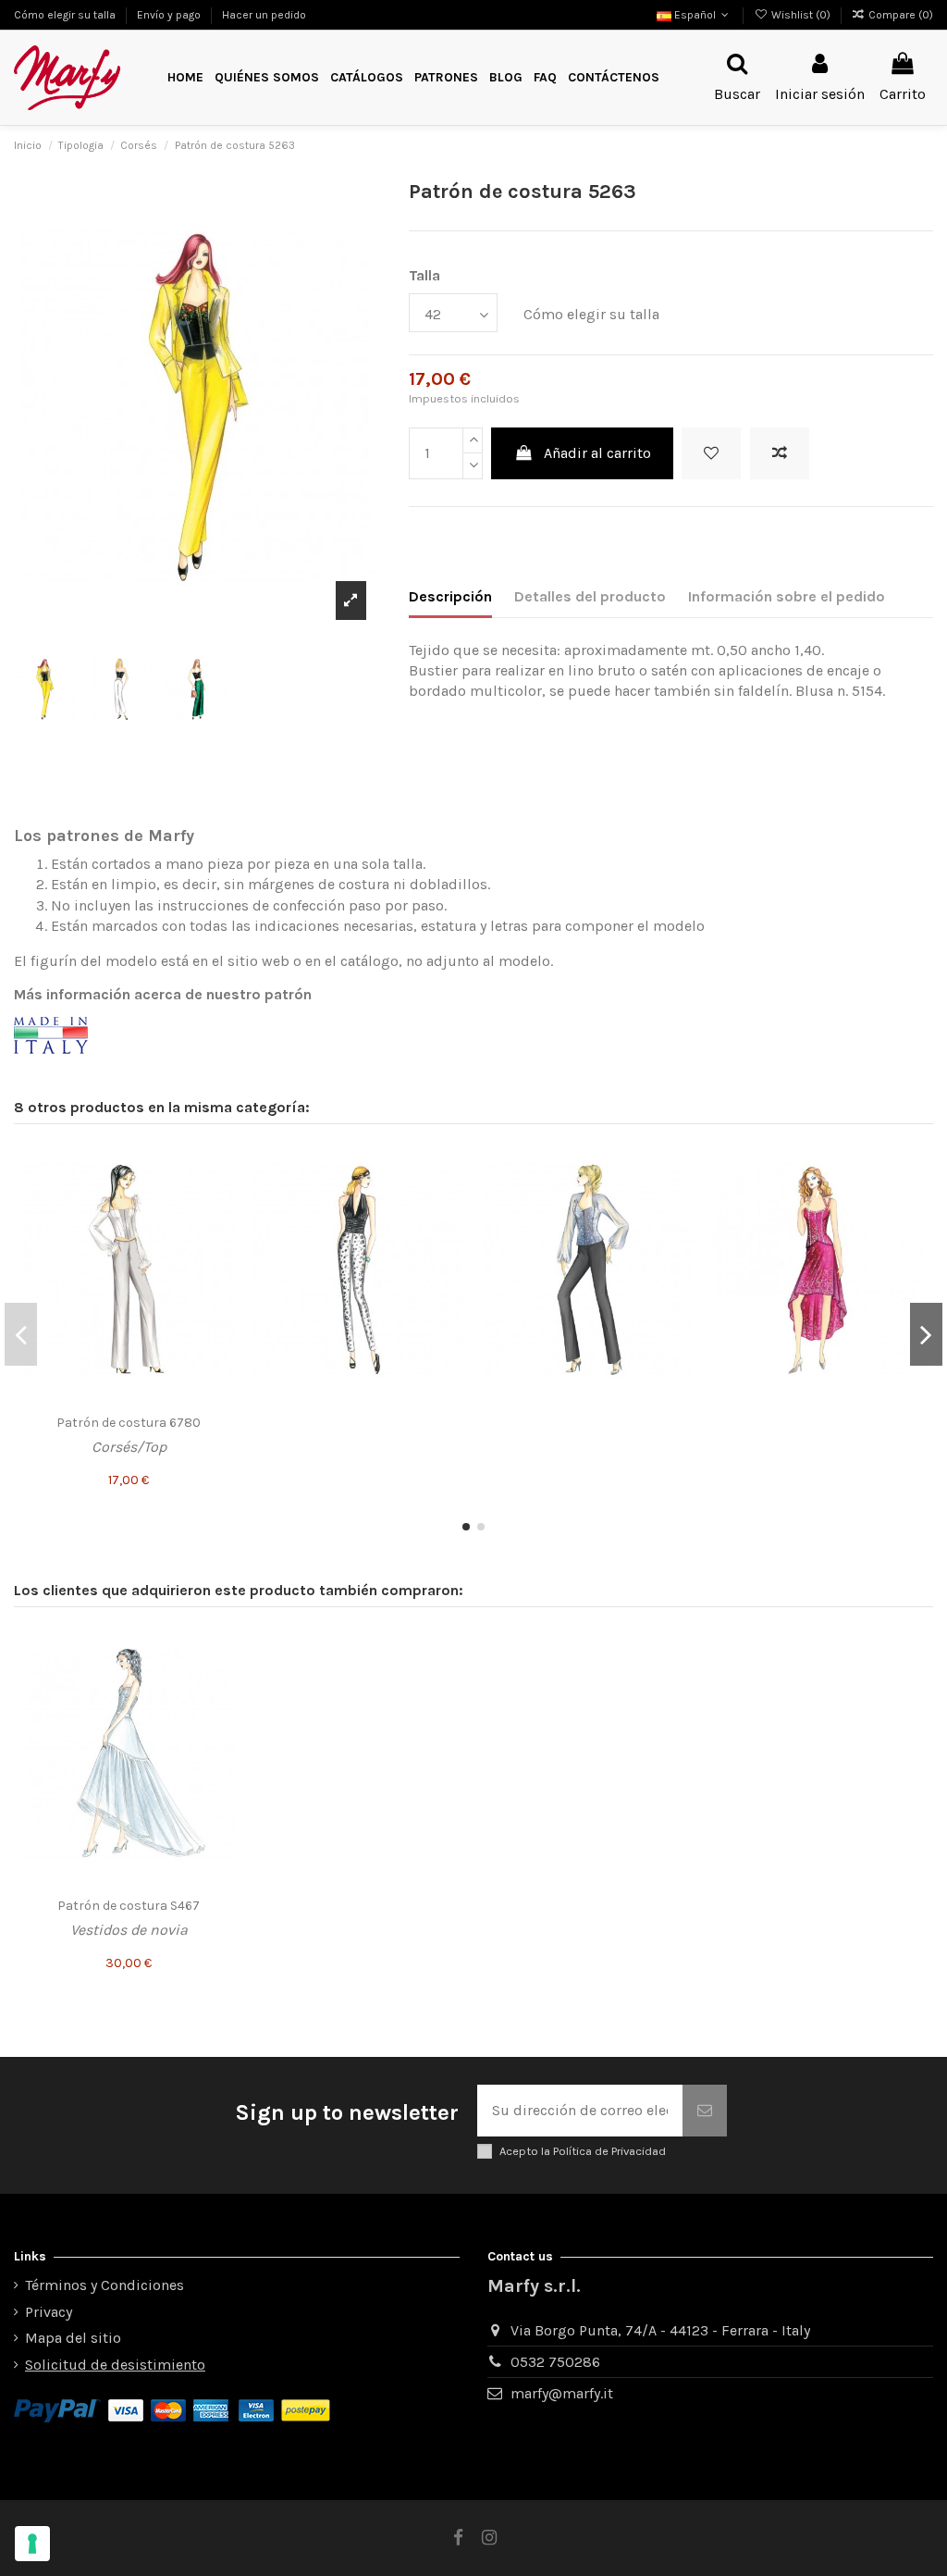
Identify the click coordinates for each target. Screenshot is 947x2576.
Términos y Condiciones (105, 2285)
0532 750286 (555, 2362)
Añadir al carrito (597, 453)
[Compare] (220, 1197)
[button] (446, 78)
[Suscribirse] (705, 2111)
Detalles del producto (590, 596)
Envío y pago (170, 15)
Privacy (49, 2312)
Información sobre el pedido (787, 596)
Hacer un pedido (264, 15)
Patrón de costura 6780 (129, 1423)
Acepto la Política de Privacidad (583, 2151)
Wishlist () (800, 15)
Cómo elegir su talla (66, 15)
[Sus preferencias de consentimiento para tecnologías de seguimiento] (32, 2544)
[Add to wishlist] (711, 453)
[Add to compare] (780, 453)
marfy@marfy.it (562, 2393)
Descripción (450, 596)
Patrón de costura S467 (129, 1906)
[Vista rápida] (220, 1232)
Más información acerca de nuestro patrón (163, 994)
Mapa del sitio (73, 2338)
